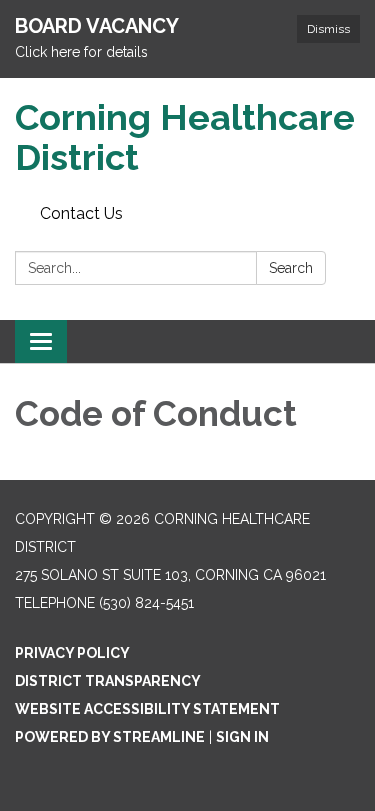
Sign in (242, 737)
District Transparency (108, 681)
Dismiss (328, 29)
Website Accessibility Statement (147, 709)
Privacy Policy (72, 653)
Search (291, 268)
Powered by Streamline (110, 737)
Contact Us (81, 213)
